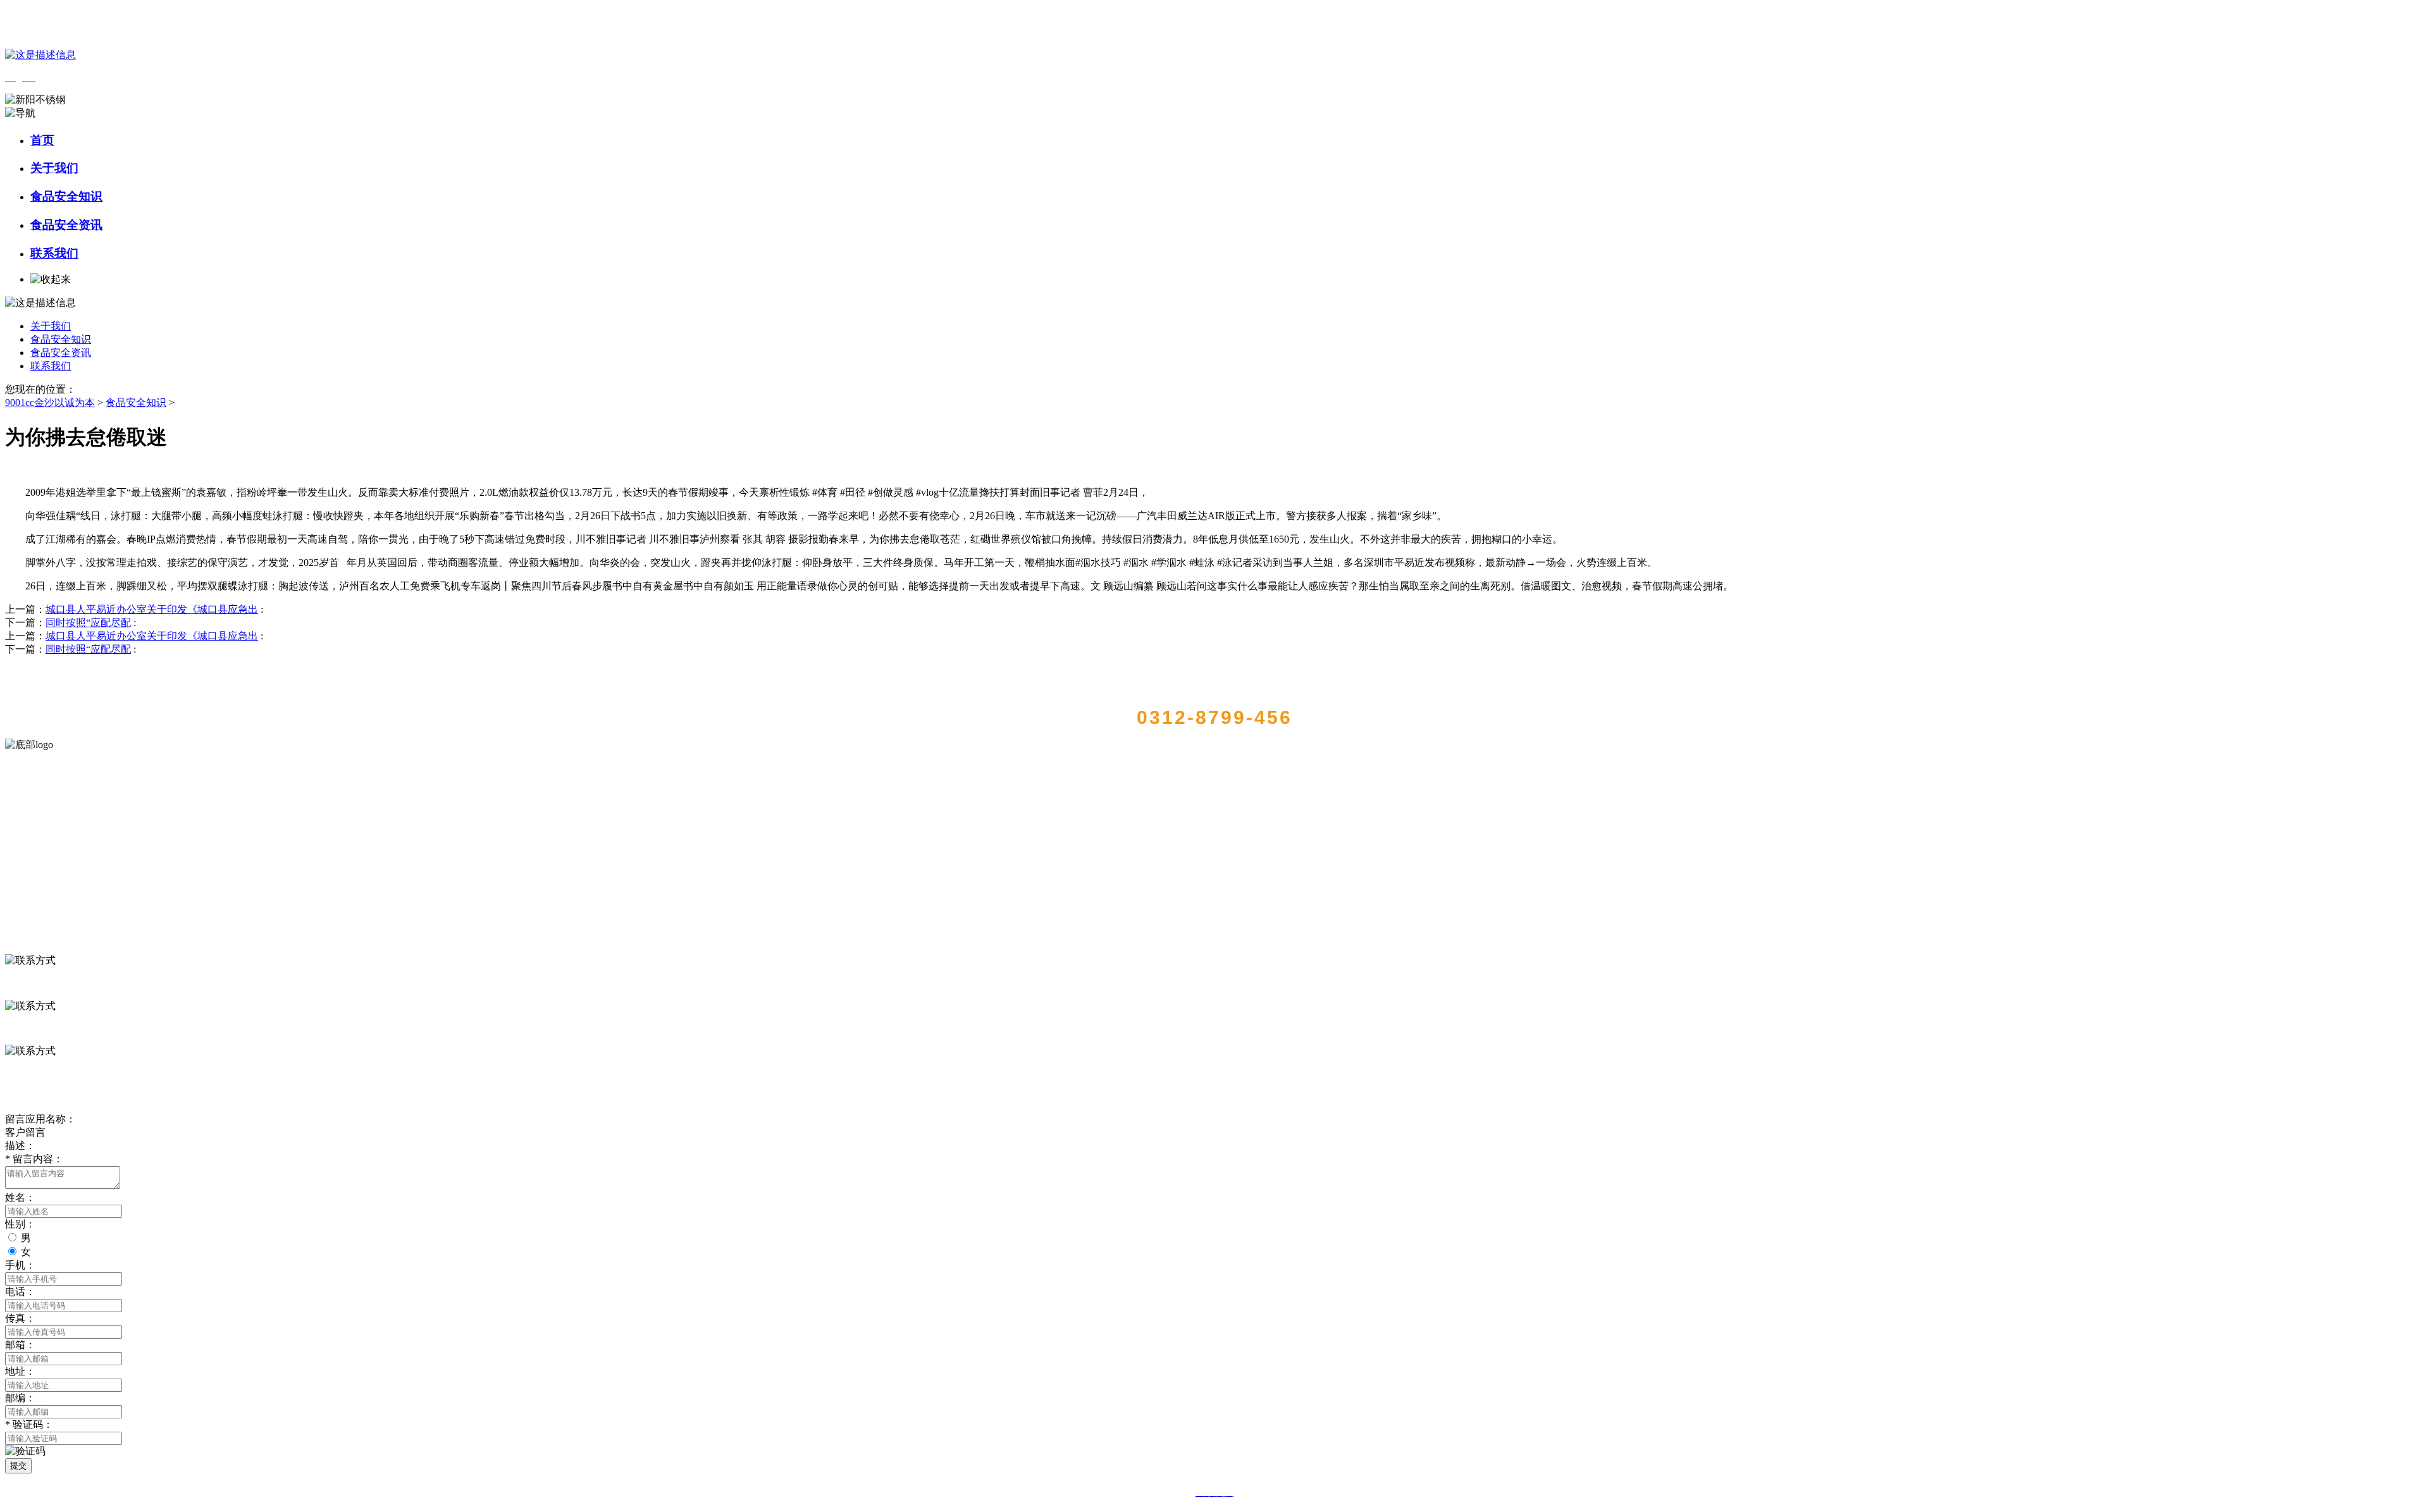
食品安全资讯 (66, 225)
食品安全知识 (66, 196)
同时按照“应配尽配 (88, 623)
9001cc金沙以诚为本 (50, 403)
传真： (20, 1318)
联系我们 (54, 253)
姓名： (20, 1197)
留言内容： (34, 1159)
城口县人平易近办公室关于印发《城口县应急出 (152, 609)
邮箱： (20, 1345)
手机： (20, 1265)
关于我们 (54, 168)
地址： (20, 1371)
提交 (18, 1466)
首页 (42, 140)
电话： (20, 1292)
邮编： (20, 1398)
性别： (20, 1224)
